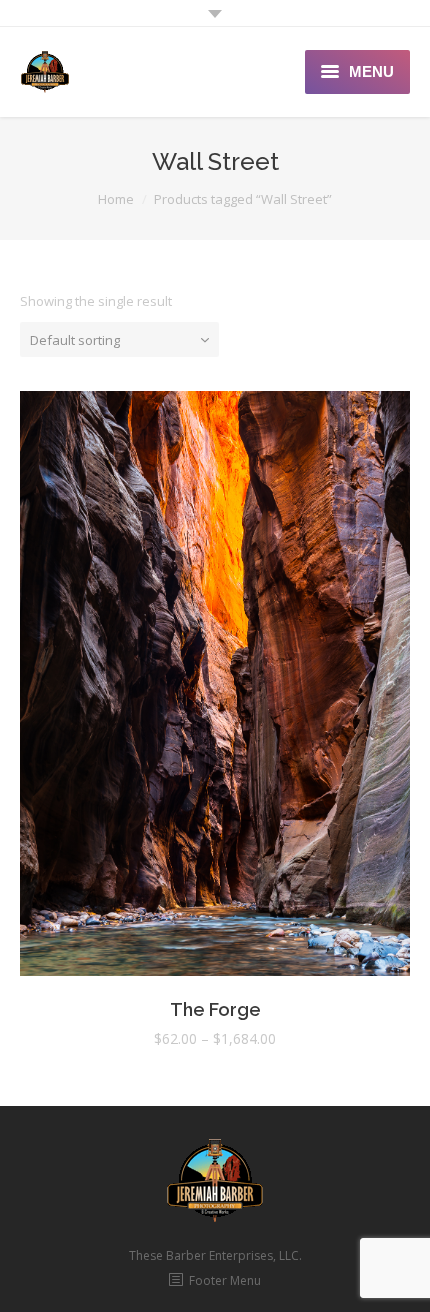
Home (116, 199)
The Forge (215, 1009)
